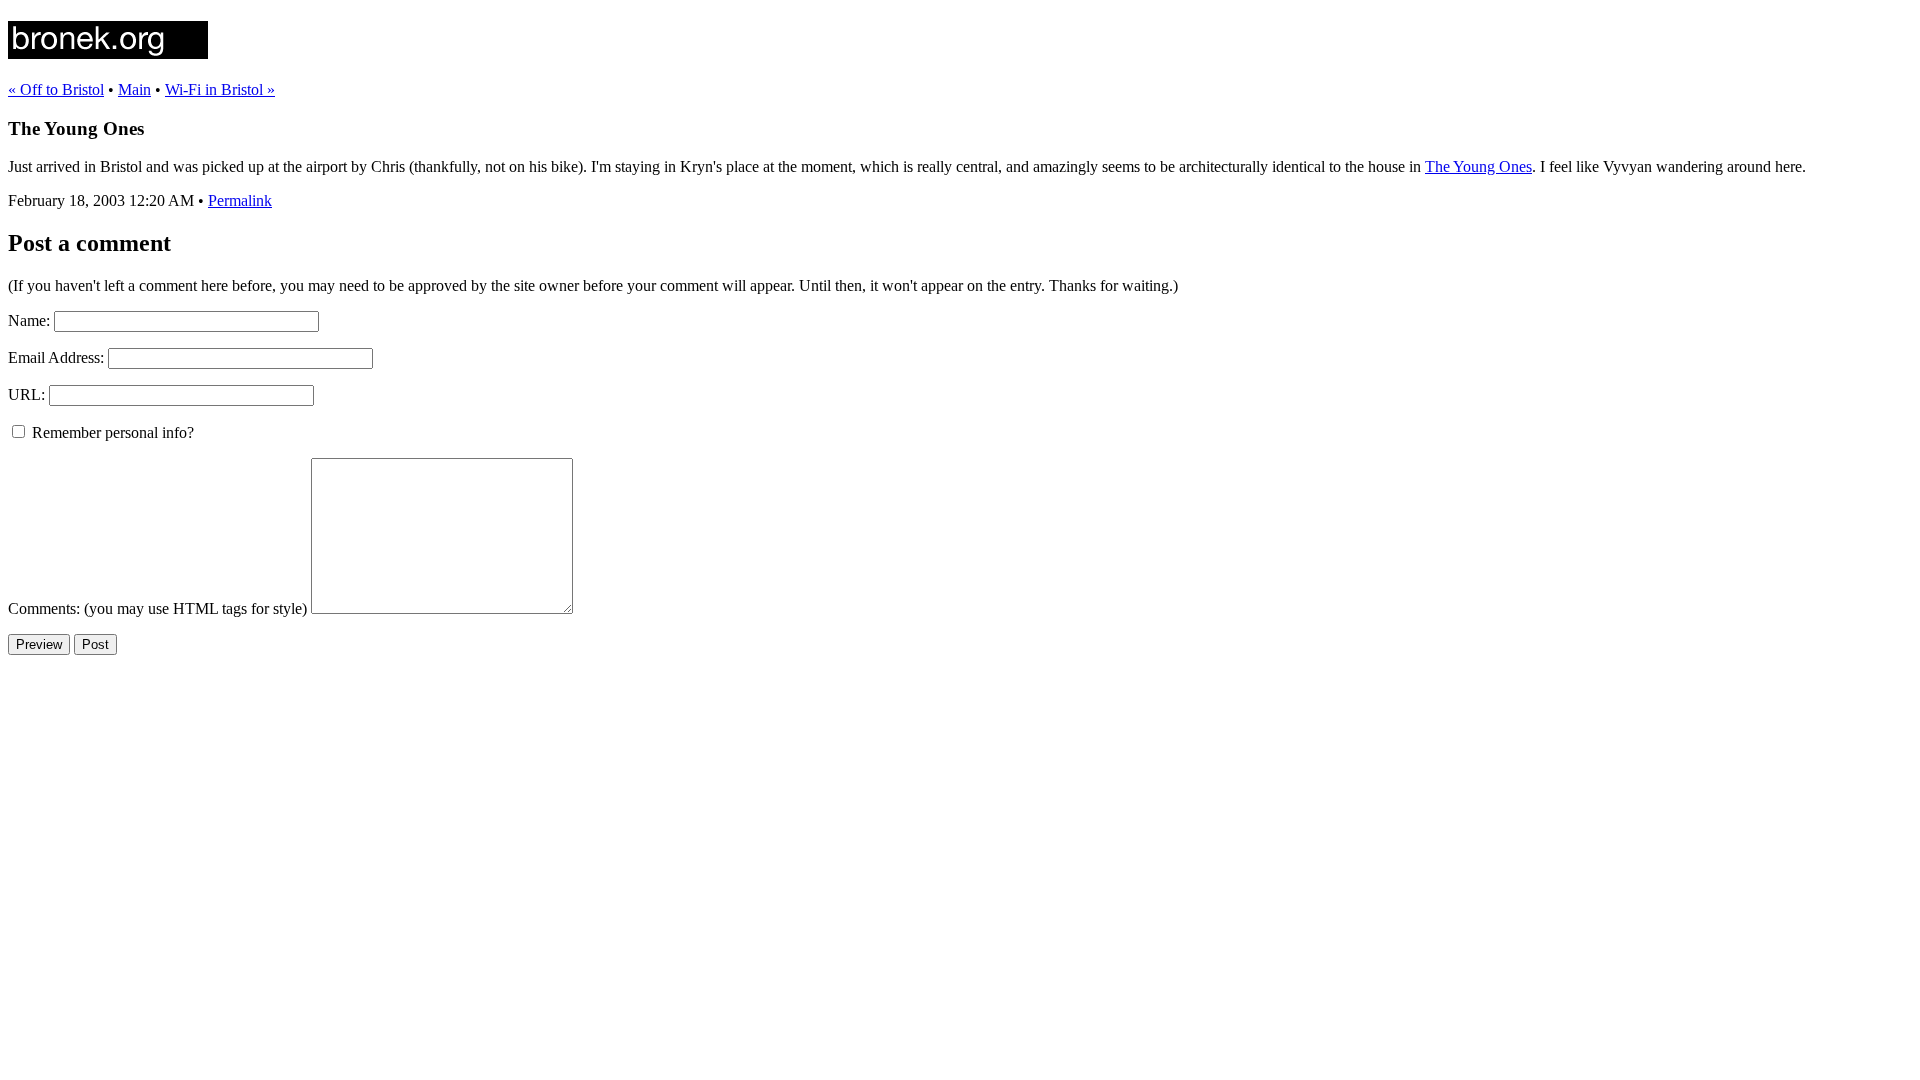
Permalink (240, 200)
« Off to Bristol (56, 89)
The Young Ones (1478, 166)
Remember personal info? (111, 432)
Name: (29, 320)
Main (134, 89)
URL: (26, 394)
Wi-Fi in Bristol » (220, 89)
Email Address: (56, 357)
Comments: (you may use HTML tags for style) (157, 608)
